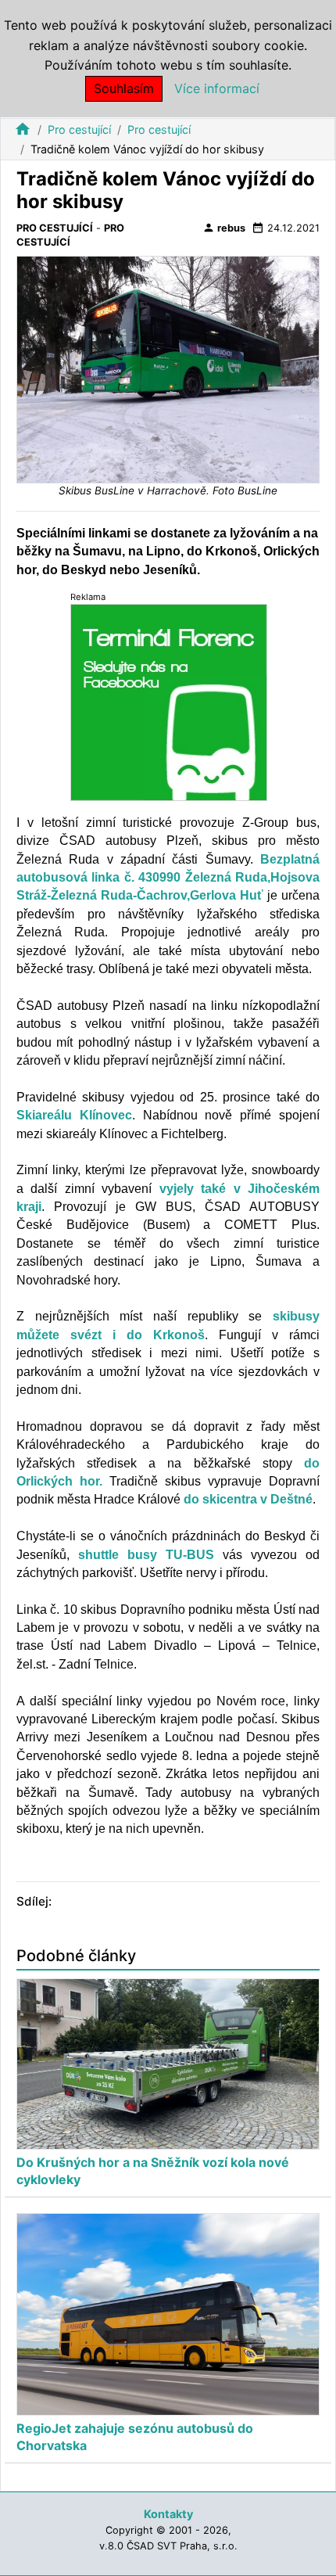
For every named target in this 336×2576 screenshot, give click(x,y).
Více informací (217, 88)
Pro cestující (79, 129)
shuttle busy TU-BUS (146, 1555)
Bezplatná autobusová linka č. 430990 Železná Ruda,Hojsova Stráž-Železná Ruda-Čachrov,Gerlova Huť (168, 878)
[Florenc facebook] (169, 701)
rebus (224, 228)
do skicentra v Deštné (248, 1499)
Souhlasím (124, 88)
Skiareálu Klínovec (74, 1115)
